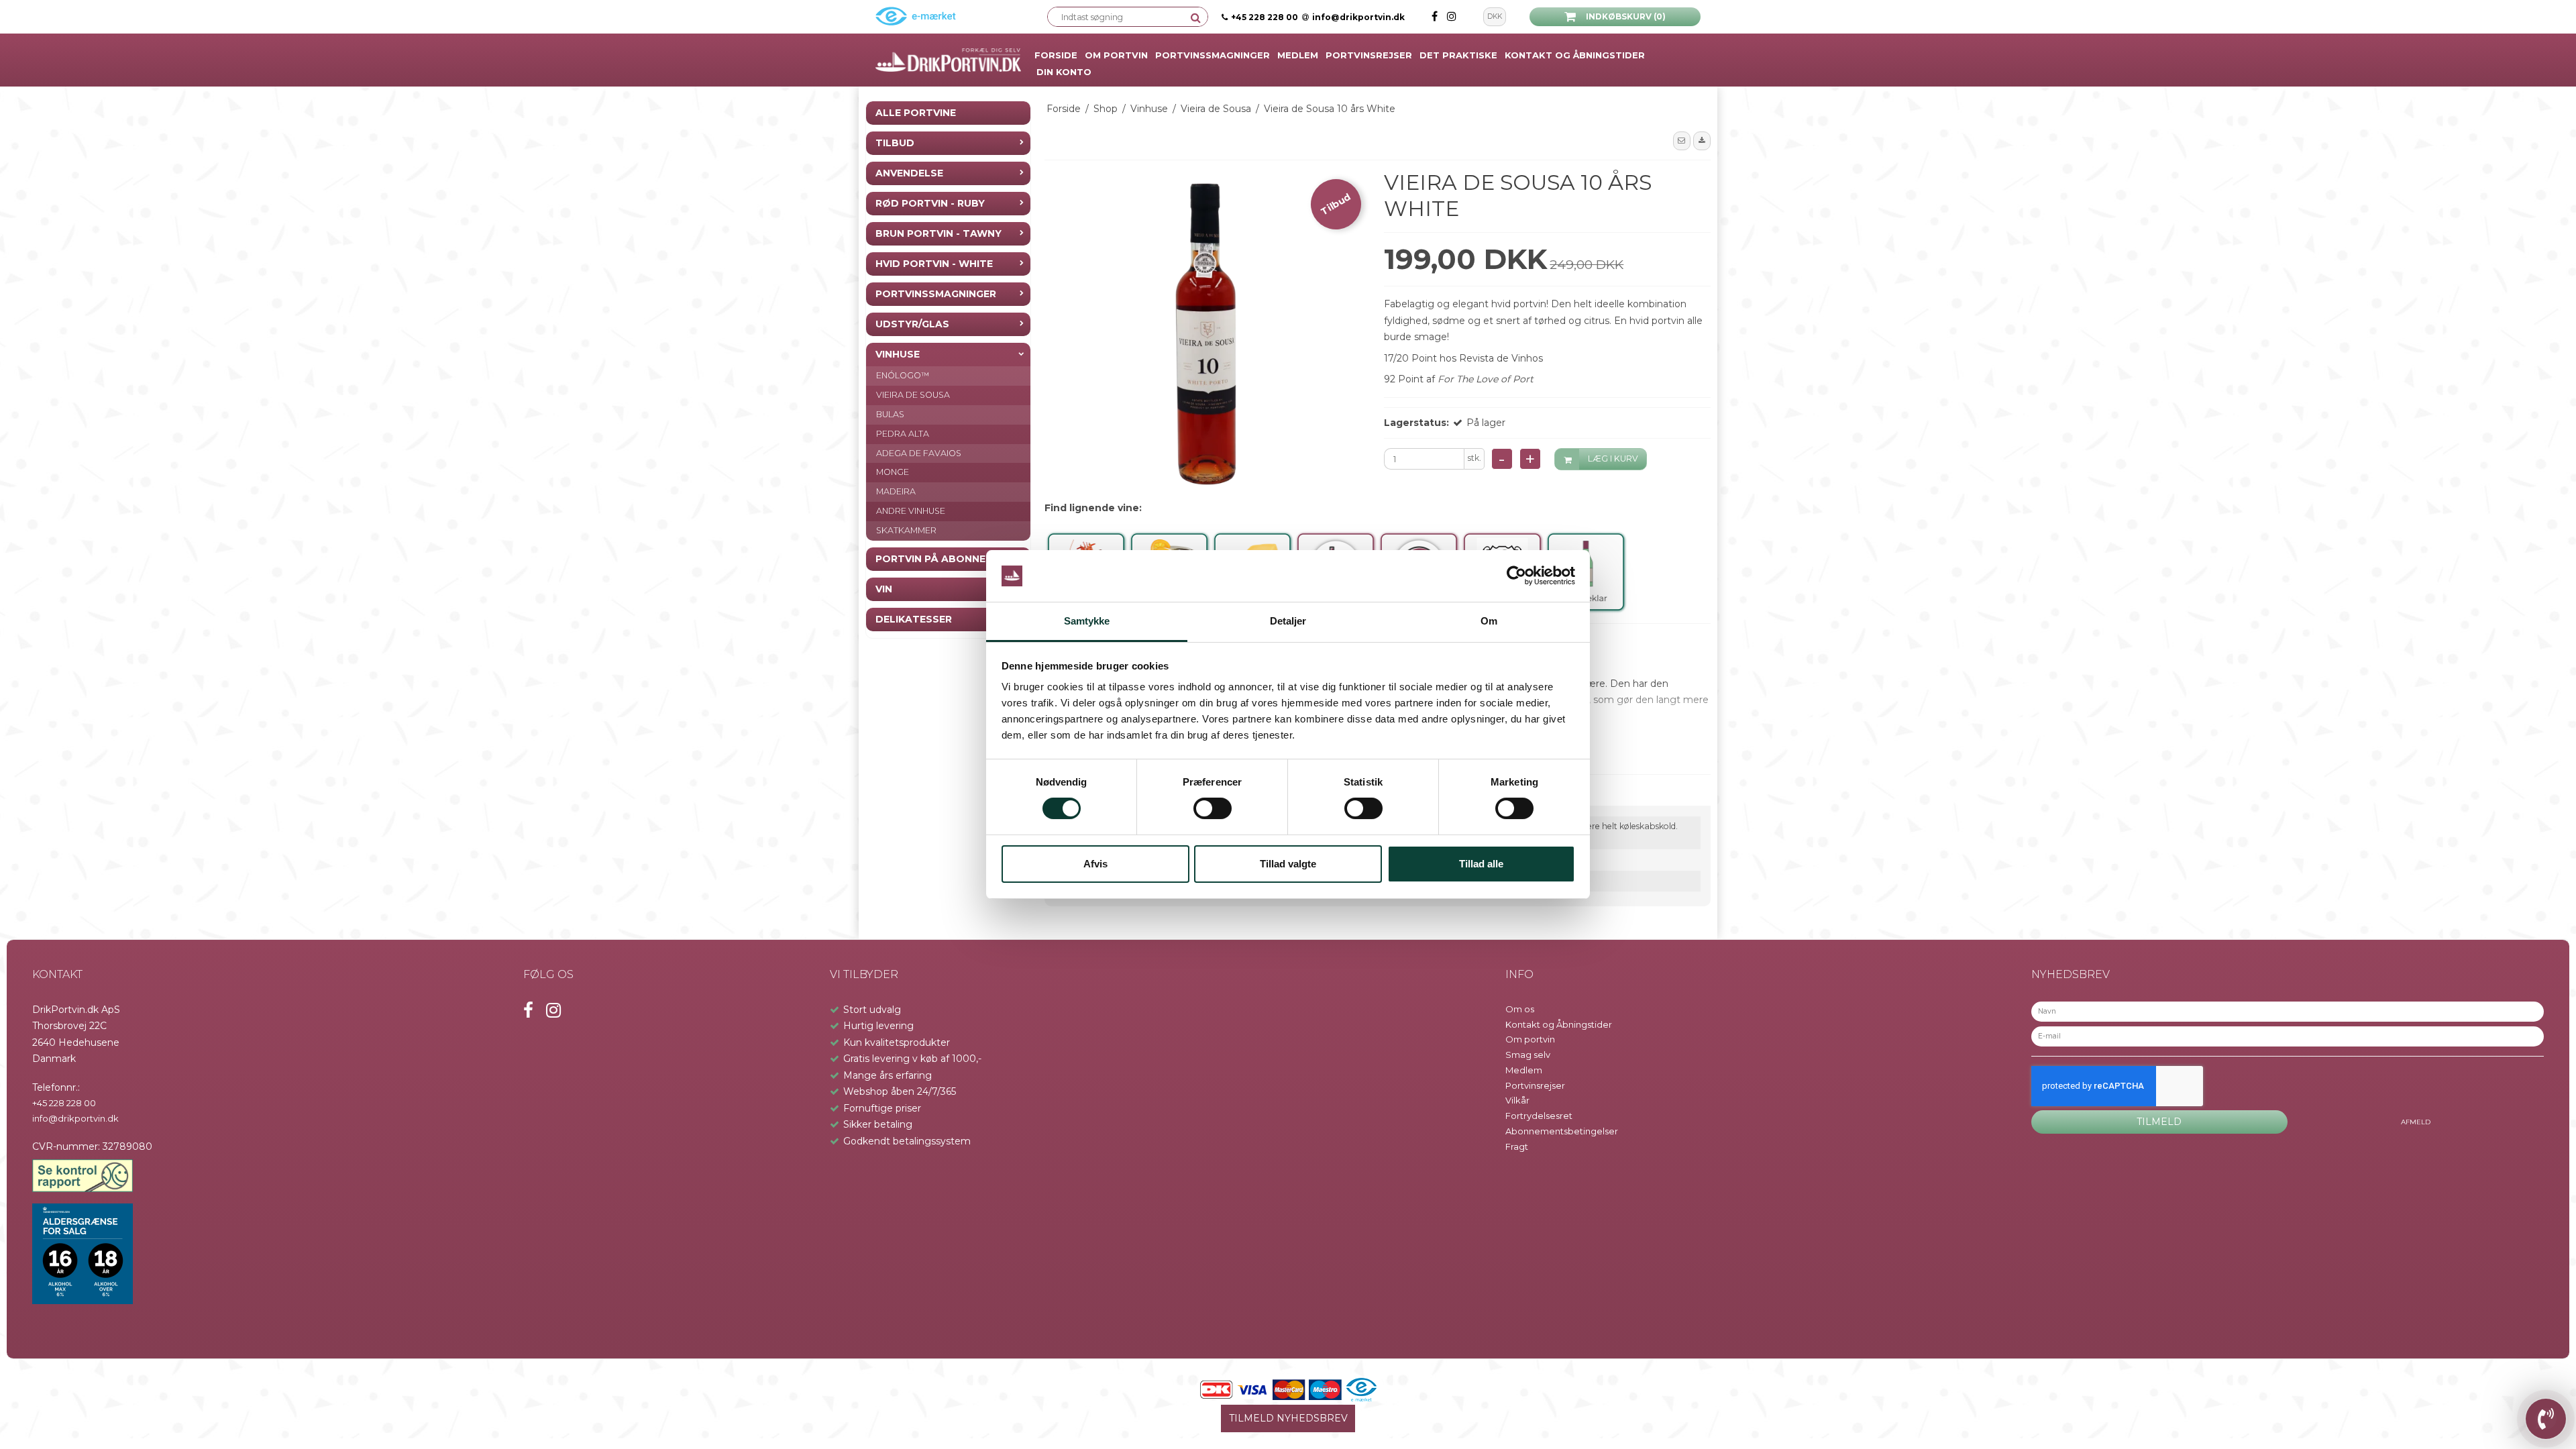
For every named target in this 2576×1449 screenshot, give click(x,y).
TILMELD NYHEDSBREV (1288, 1418)
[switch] (1213, 808)
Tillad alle (1481, 864)
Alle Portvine (916, 113)
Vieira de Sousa (913, 395)
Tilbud (895, 143)
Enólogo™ (903, 375)
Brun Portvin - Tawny (938, 233)
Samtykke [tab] (1087, 621)
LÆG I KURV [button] (1613, 459)
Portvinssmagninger (936, 294)
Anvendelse (909, 173)
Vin (884, 589)
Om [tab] (1489, 621)
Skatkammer (906, 530)
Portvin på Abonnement (945, 559)
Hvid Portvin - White (934, 264)
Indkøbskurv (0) (1626, 16)
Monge (893, 472)
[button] (1682, 141)
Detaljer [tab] (1288, 621)
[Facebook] (1436, 16)
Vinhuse (898, 354)
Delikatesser (914, 619)
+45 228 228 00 (1265, 17)
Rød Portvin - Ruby (930, 203)
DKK (1495, 16)
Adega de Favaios (919, 453)
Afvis (1095, 864)
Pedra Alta (903, 434)
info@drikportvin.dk (1358, 17)
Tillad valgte (1288, 864)
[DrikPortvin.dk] (948, 60)
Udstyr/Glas (912, 324)
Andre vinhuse (911, 511)
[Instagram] (1452, 16)
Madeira (896, 491)
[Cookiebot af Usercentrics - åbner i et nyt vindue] (1516, 576)
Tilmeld (2159, 1122)
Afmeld (2416, 1122)
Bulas (890, 414)
